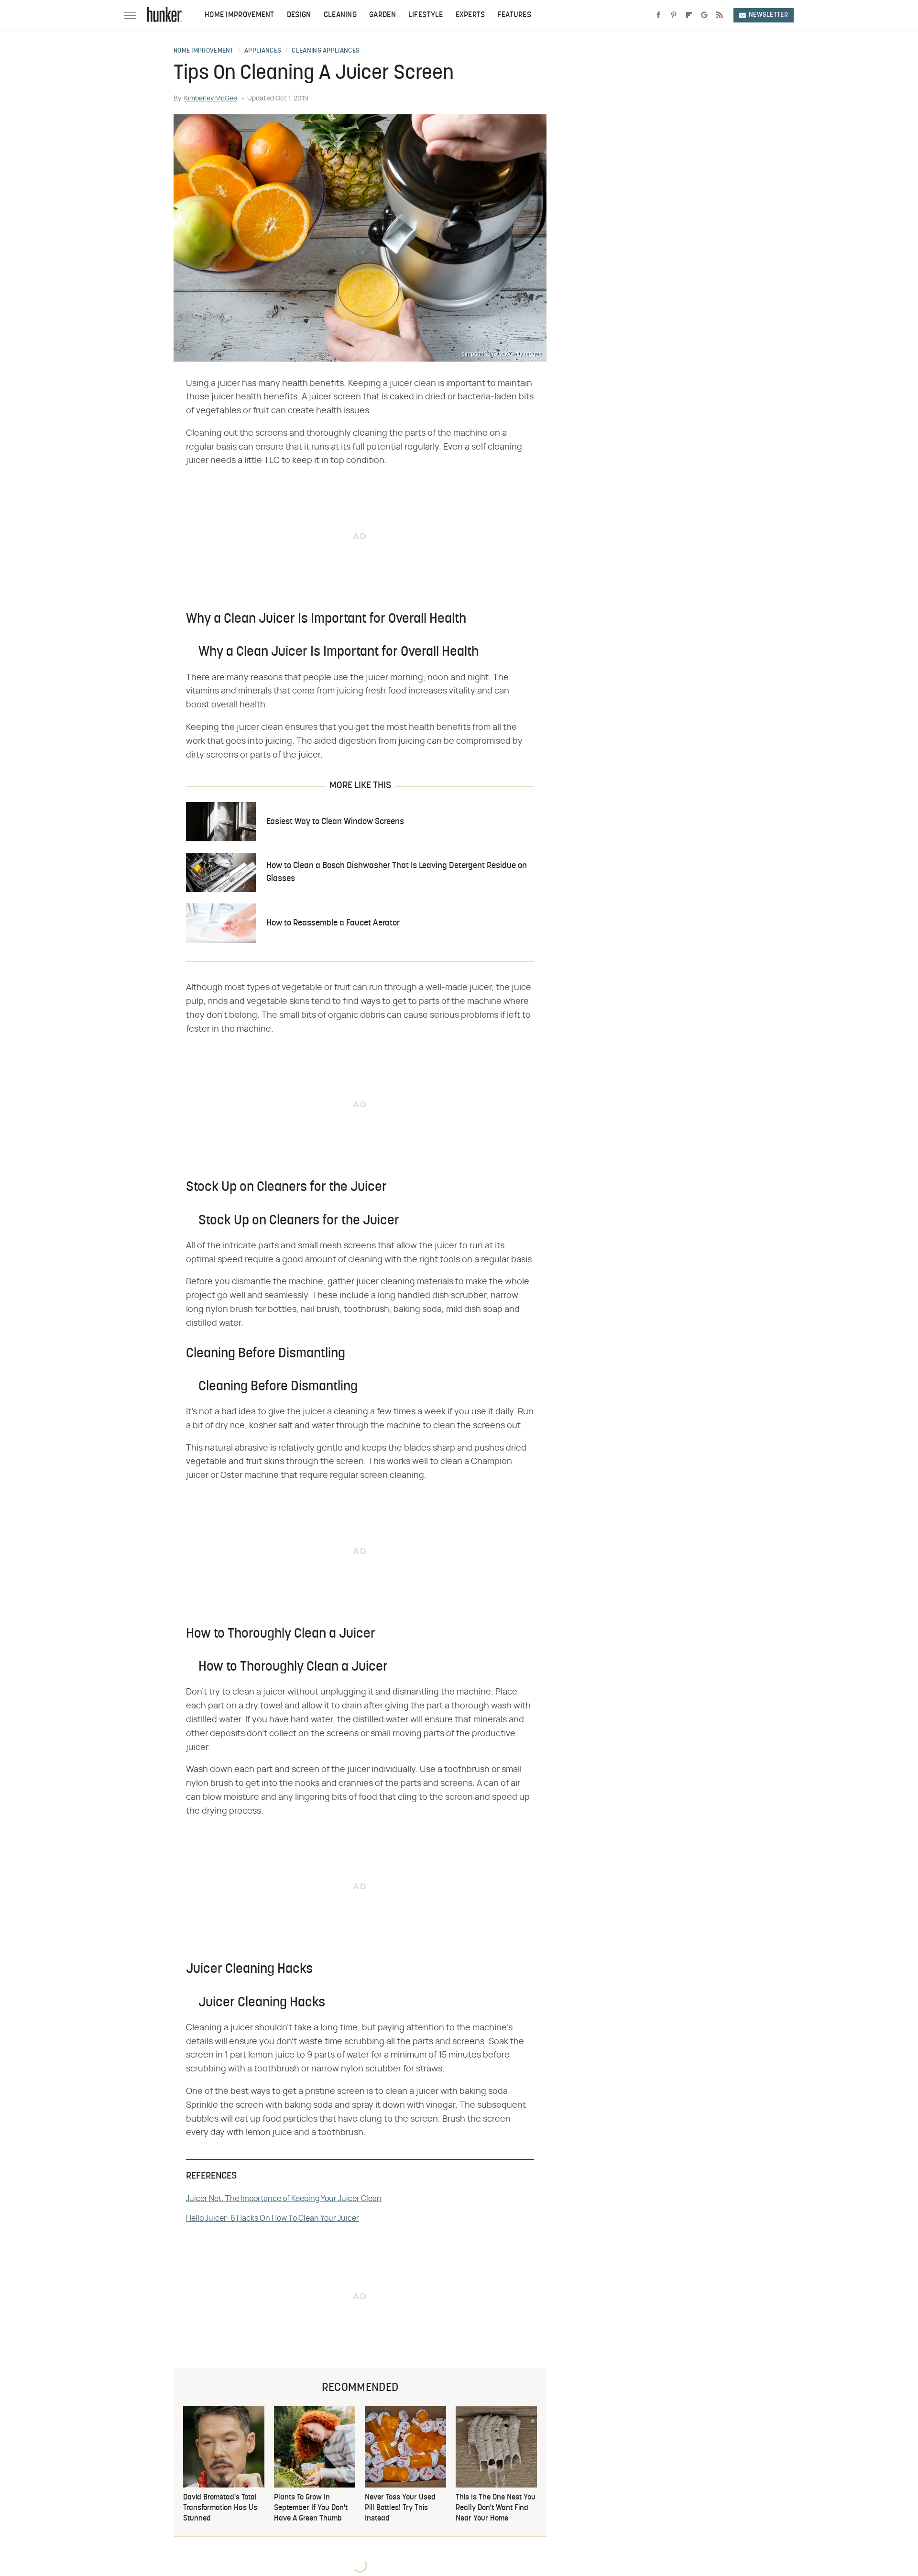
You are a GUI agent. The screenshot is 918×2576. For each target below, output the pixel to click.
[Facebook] (658, 15)
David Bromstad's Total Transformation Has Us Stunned (220, 2508)
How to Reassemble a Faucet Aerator (333, 923)
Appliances (263, 51)
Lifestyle (426, 15)
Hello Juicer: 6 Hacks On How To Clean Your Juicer (273, 2218)
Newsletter (768, 15)
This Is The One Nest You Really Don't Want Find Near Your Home (496, 2508)
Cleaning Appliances (326, 51)
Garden (382, 15)
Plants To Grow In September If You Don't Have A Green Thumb (311, 2508)
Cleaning (340, 15)
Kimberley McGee (211, 99)
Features (514, 15)
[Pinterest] (674, 15)
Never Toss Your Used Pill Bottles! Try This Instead (400, 2508)
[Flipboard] (689, 15)
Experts (470, 15)
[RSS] (720, 15)
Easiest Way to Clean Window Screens (335, 822)
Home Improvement (240, 15)
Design (299, 15)
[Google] (704, 15)
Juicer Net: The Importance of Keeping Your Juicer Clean (284, 2199)
